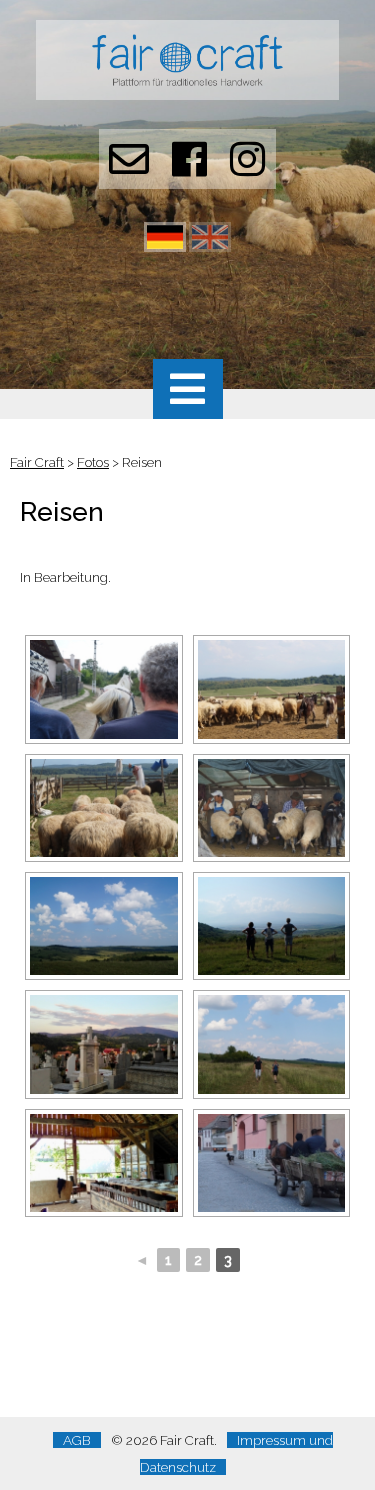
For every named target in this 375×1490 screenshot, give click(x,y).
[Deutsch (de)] (165, 247)
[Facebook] (189, 169)
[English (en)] (210, 247)
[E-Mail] (129, 169)
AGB (77, 1440)
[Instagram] (247, 169)
